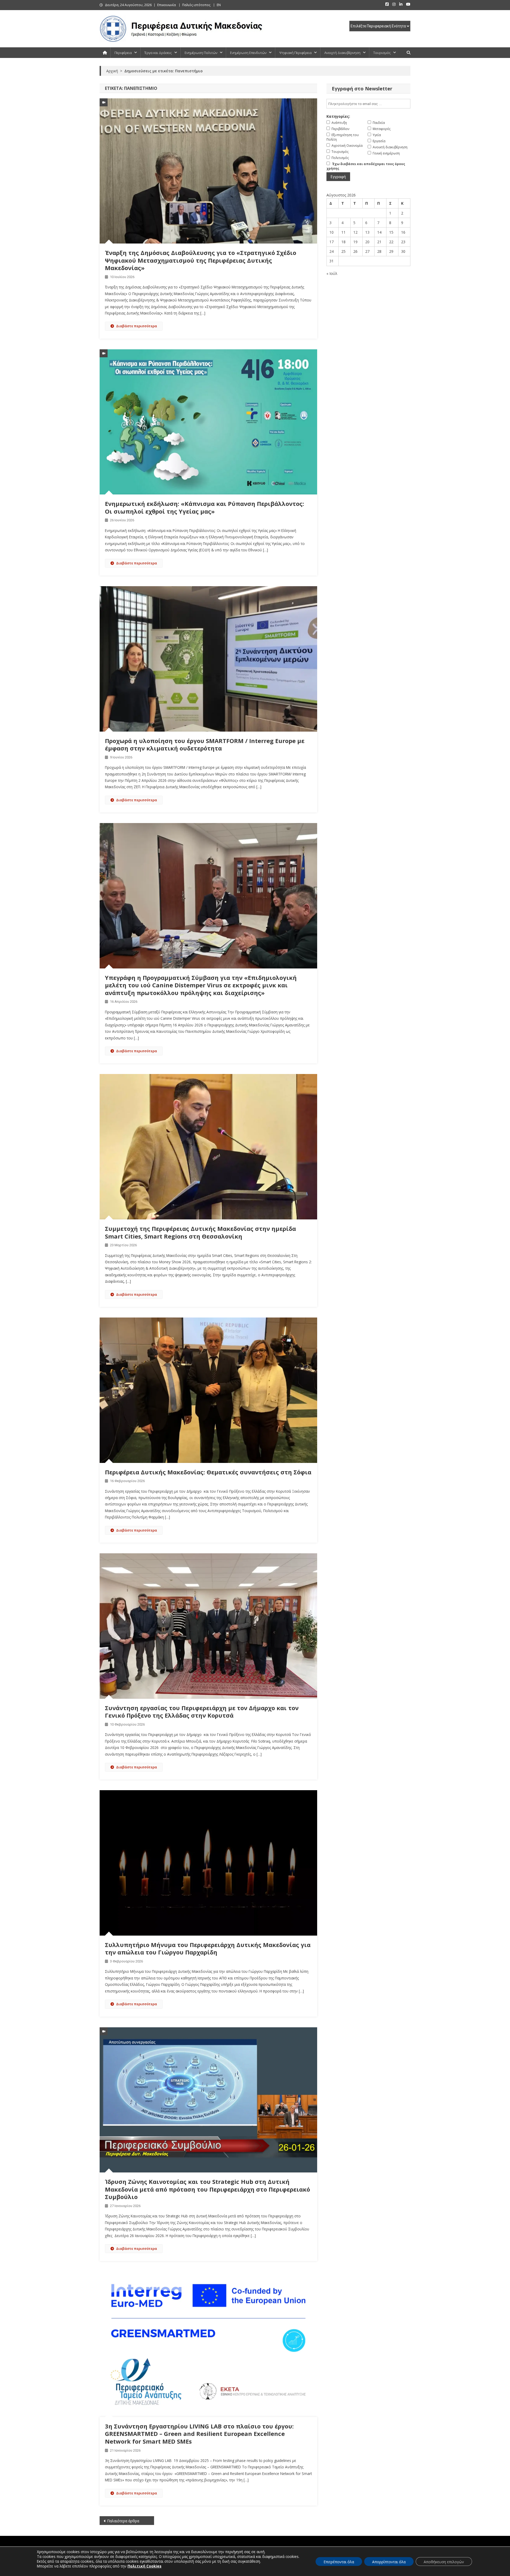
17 (331, 242)
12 (355, 232)
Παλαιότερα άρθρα (123, 2521)
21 (379, 242)
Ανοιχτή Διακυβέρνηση (342, 53)
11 (343, 232)
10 (331, 232)
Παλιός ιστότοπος (196, 5)
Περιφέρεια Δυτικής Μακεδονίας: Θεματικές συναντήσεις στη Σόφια (208, 1472)
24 (331, 251)
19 (355, 242)
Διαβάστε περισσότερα (137, 326)
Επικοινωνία (167, 5)
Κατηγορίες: (338, 116)
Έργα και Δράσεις (158, 53)
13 (367, 232)
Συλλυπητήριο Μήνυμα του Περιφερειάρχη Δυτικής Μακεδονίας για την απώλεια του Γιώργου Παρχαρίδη (208, 1948)
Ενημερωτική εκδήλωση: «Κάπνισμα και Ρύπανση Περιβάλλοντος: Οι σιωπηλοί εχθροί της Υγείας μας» (205, 507)
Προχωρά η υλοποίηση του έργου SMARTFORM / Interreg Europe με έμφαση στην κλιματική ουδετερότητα (205, 744)
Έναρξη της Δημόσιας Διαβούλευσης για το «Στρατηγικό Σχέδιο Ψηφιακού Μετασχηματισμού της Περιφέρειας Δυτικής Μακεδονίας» (201, 260)
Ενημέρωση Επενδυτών (248, 53)
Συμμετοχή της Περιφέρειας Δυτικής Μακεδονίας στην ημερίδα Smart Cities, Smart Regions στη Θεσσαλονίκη (200, 1232)
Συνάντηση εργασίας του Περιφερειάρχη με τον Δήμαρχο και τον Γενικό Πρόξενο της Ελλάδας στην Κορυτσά (202, 1712)
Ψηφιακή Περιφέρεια (295, 53)
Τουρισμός (382, 53)
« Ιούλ (332, 273)
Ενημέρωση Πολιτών (201, 53)
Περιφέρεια (123, 53)
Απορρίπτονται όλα (389, 2562)
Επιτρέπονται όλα (339, 2562)
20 (367, 242)
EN (219, 5)
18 (343, 242)
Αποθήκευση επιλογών (444, 2562)
